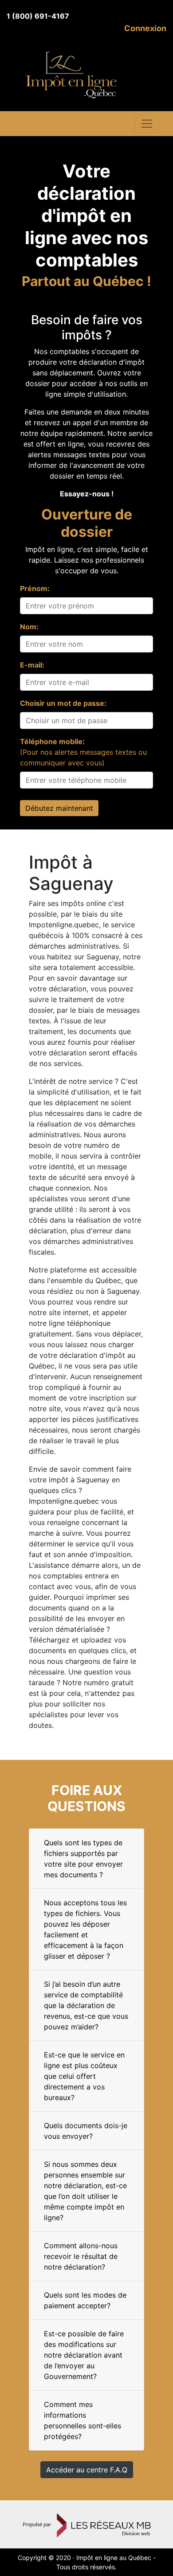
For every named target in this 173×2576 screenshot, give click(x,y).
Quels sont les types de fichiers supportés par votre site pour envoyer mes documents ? (83, 1859)
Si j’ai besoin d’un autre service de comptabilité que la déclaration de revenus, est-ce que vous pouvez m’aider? (86, 2005)
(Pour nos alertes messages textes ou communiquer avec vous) (83, 752)
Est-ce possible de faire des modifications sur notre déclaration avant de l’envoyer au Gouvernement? (84, 2355)
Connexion (145, 28)
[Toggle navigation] (147, 124)
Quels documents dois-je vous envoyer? (86, 2131)
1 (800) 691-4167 (38, 16)
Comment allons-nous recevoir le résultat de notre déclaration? (81, 2256)
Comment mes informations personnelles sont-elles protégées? (83, 2420)
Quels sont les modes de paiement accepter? (85, 2300)
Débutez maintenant (59, 808)
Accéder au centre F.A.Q (87, 2470)
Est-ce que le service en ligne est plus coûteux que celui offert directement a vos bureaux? (84, 2076)
